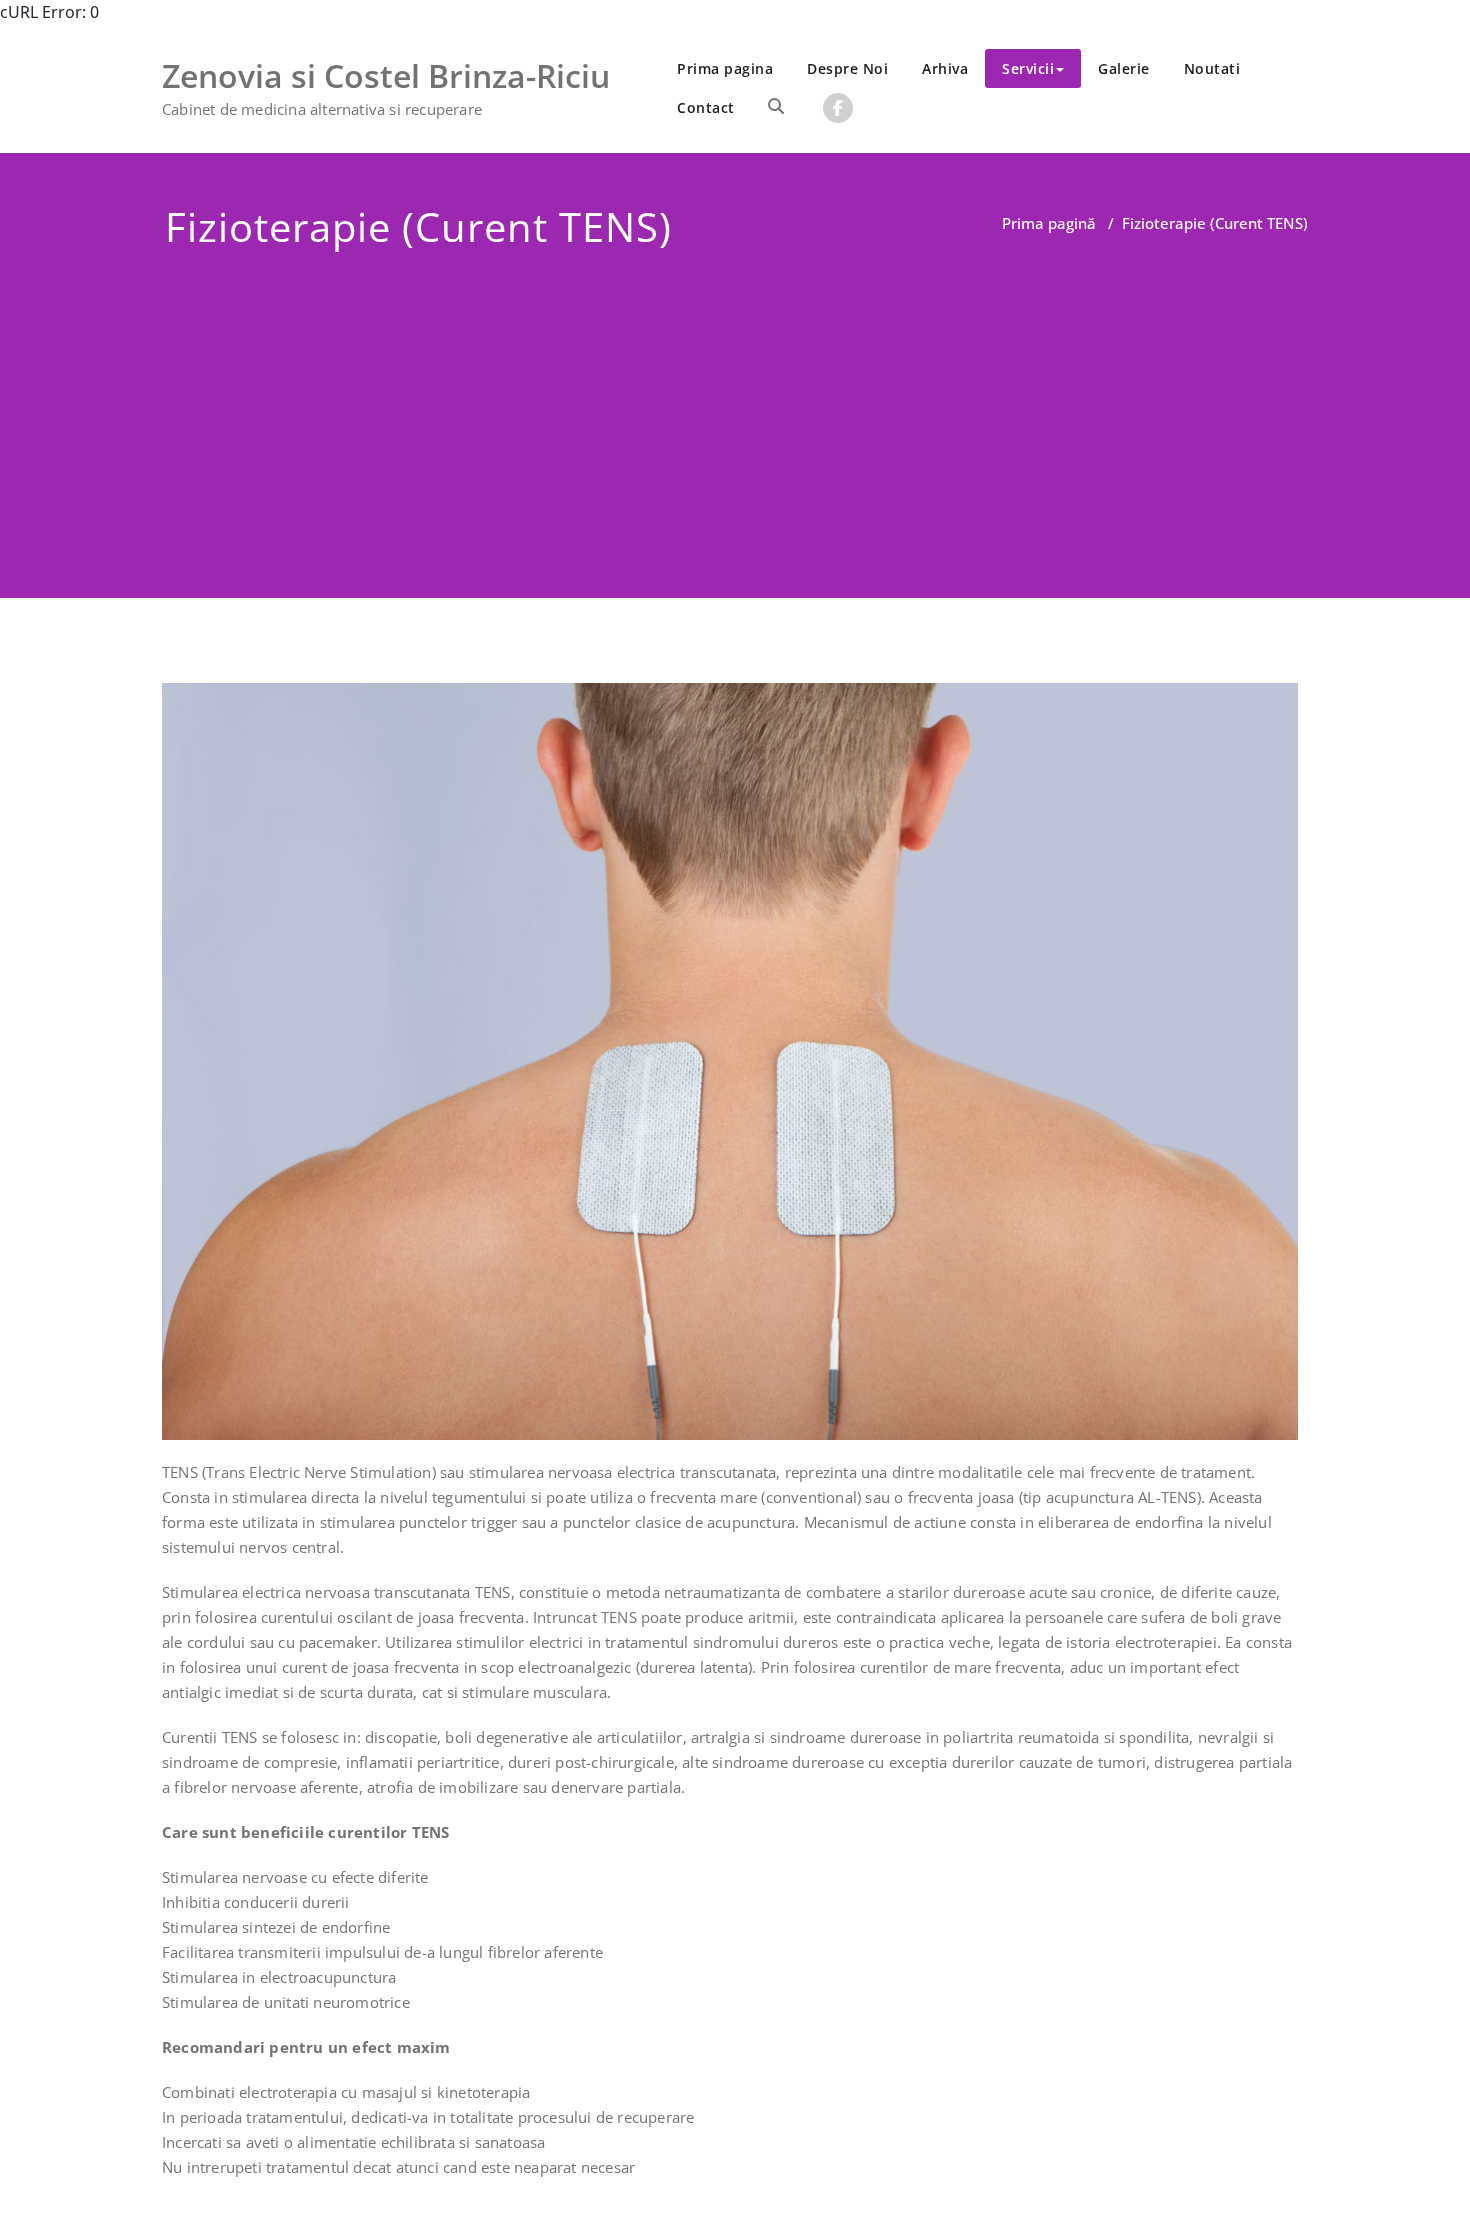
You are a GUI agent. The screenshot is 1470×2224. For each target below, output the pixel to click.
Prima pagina (725, 68)
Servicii (1028, 68)
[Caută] (776, 106)
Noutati (1212, 68)
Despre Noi (847, 68)
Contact (706, 107)
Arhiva (945, 68)
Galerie (1124, 68)
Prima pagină (1049, 223)
